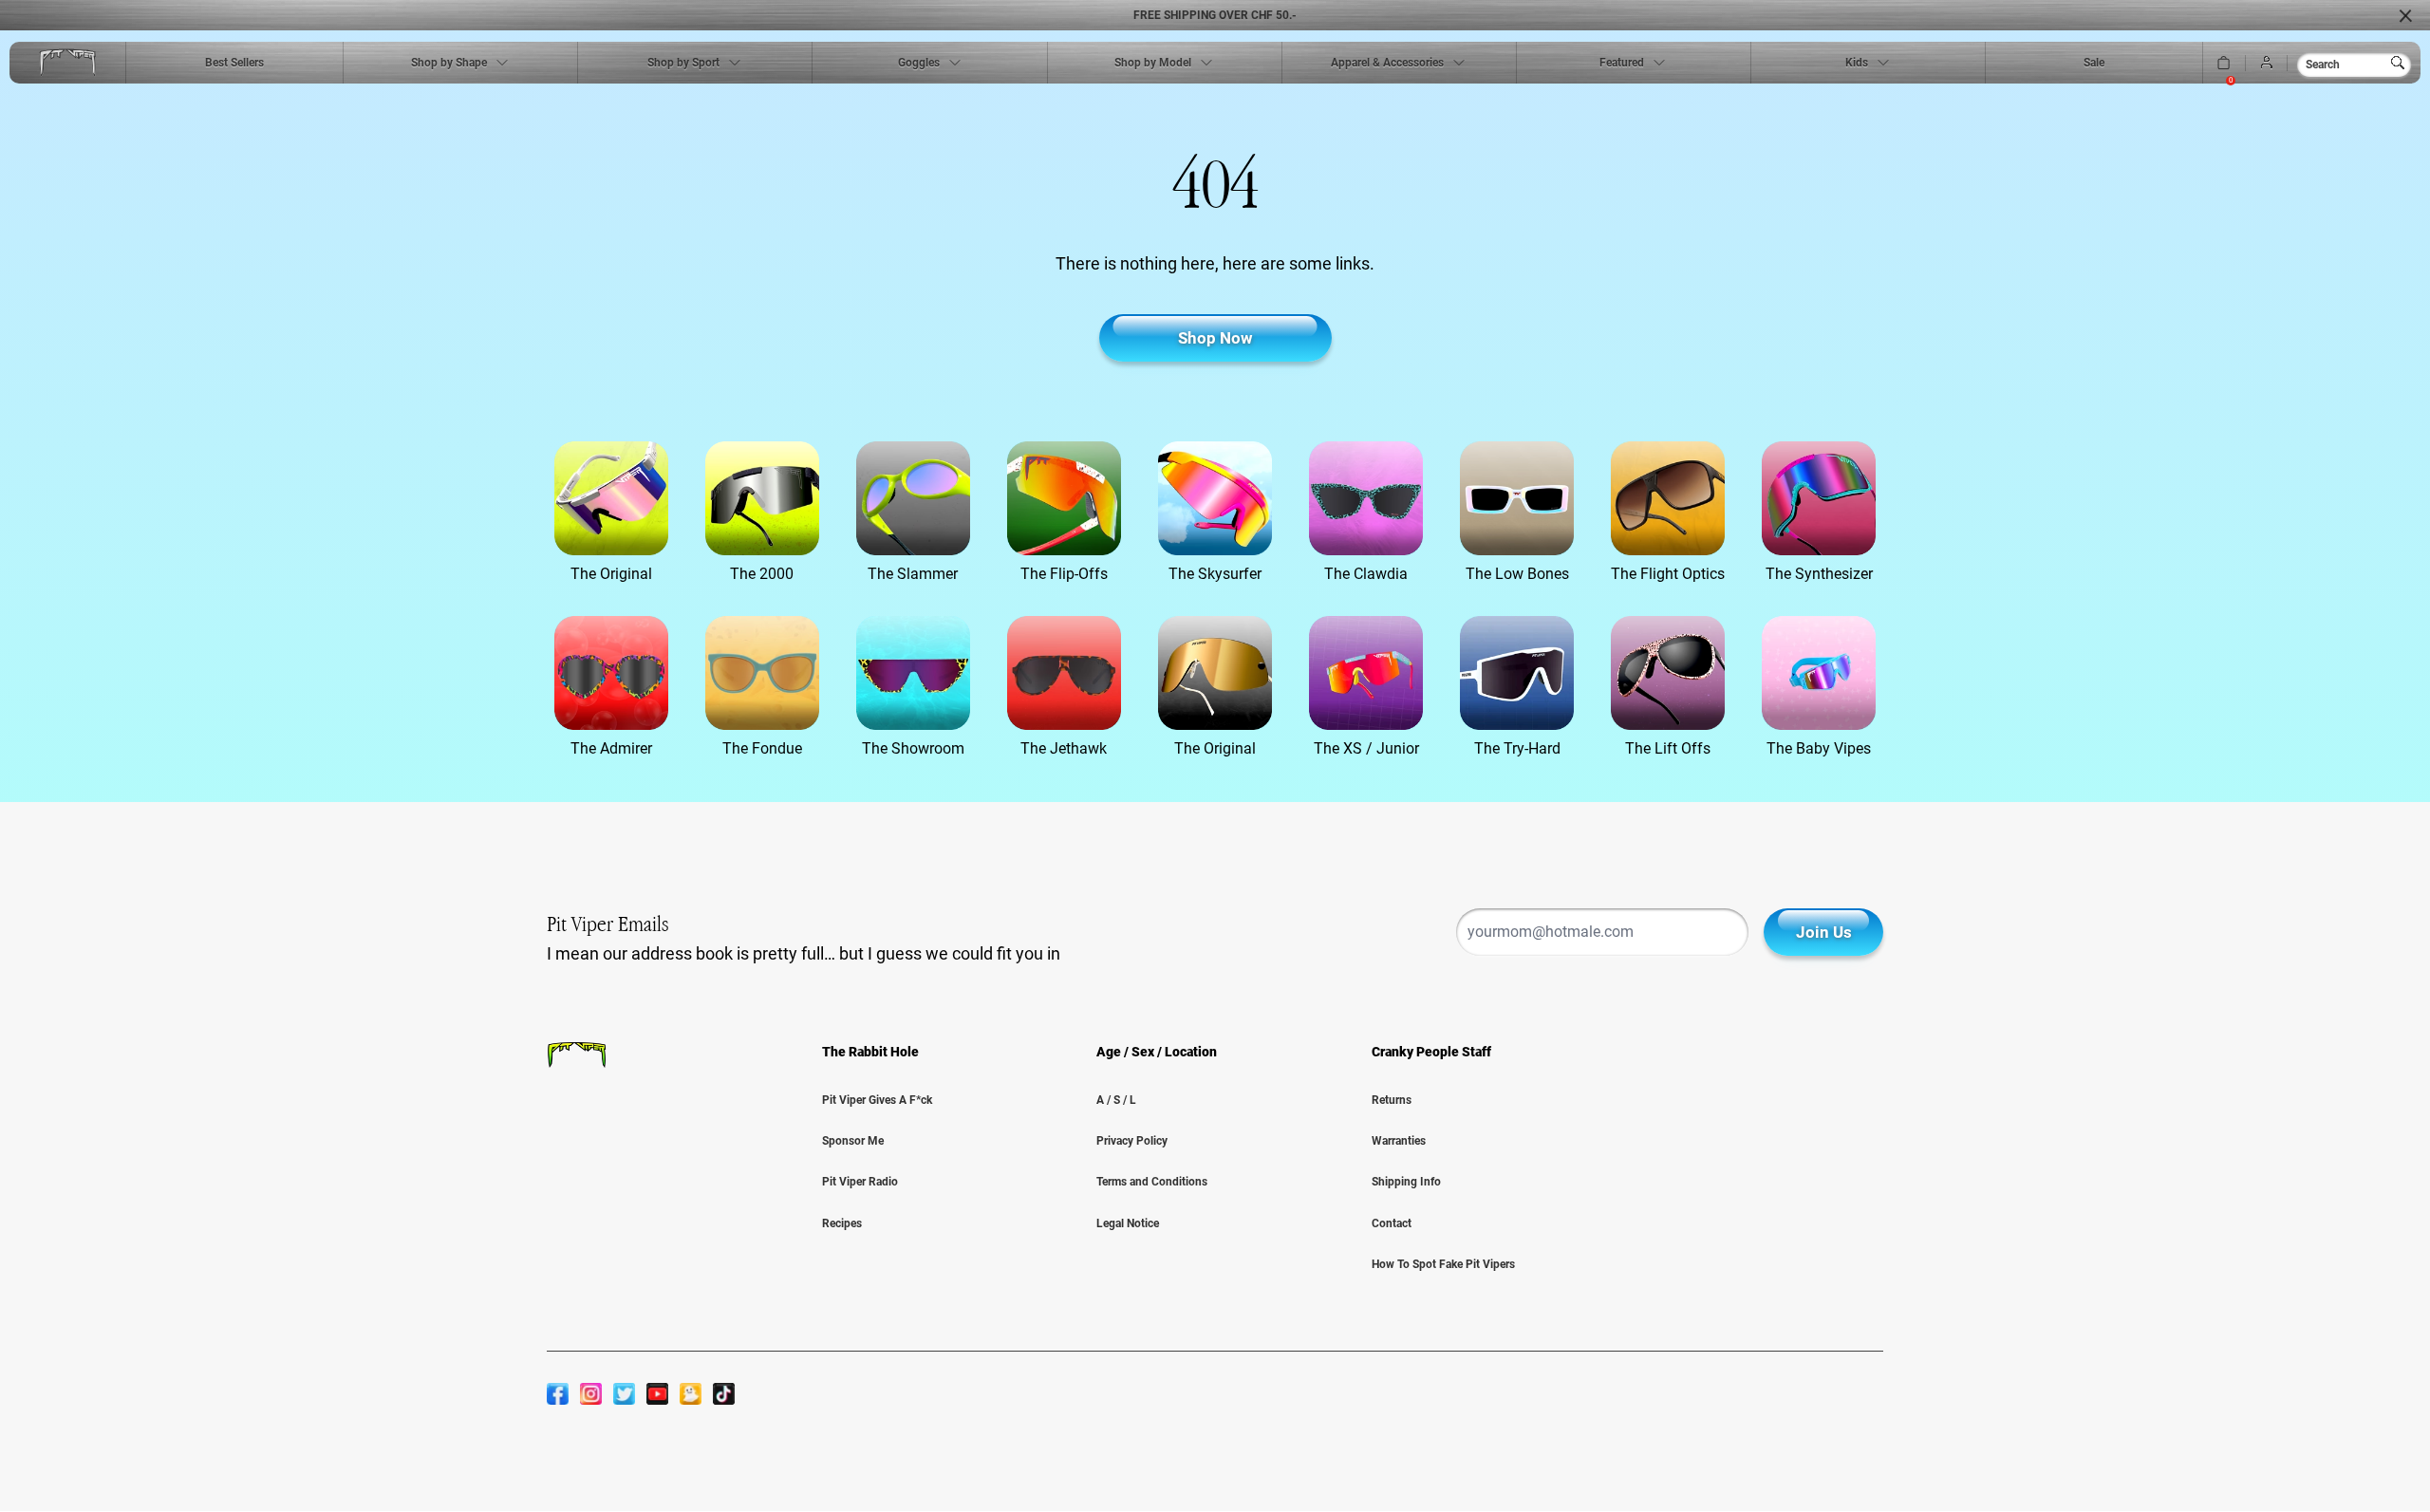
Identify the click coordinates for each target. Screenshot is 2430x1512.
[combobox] (2354, 65)
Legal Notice (1128, 1223)
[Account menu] (2267, 63)
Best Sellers (234, 63)
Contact (1392, 1223)
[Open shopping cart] (2224, 63)
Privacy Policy (1132, 1141)
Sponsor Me (853, 1141)
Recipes (842, 1223)
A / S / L (1116, 1100)
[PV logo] (67, 63)
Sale (2094, 63)
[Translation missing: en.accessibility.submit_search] (2402, 63)
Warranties (1399, 1141)
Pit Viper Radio (860, 1182)
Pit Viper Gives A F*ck (877, 1100)
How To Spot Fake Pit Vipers (1443, 1264)
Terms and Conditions (1152, 1182)
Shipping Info (1406, 1182)
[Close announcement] (2405, 15)
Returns (1392, 1100)
